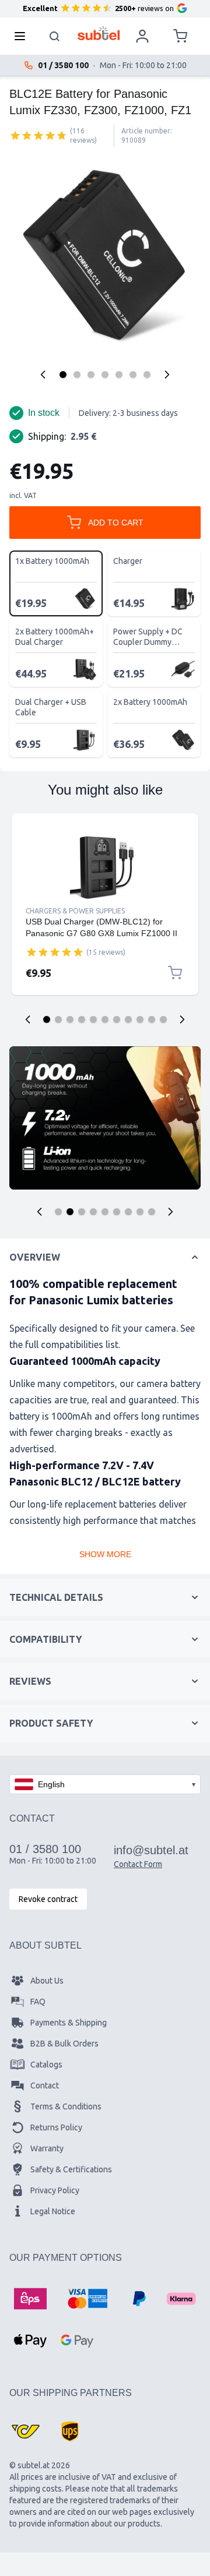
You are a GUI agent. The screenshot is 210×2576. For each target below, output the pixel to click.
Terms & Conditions (66, 2106)
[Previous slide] (28, 1019)
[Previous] (43, 375)
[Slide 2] (58, 1019)
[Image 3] (91, 375)
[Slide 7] (117, 1019)
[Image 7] (147, 375)
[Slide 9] (140, 1019)
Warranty (47, 2148)
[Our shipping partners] (26, 2432)
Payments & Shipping (69, 2023)
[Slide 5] (93, 1019)
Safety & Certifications (71, 2169)
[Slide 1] (47, 1019)
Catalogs (46, 2065)
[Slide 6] (105, 1019)
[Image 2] (77, 375)
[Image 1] (63, 375)
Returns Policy (56, 2127)
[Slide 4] (82, 1019)
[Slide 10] (152, 1019)
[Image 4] (105, 375)
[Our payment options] (30, 2299)
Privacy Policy (55, 2190)
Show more (105, 1554)
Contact (45, 2085)
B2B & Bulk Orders (64, 2044)
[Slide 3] (70, 1019)
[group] (38, 135)
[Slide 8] (128, 1019)
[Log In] (142, 36)
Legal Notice (53, 2211)
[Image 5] (119, 375)
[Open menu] (23, 36)
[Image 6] (133, 375)
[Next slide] (182, 1019)
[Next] (167, 375)
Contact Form (138, 1864)
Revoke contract (48, 1899)
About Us (47, 1981)
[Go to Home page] (99, 33)
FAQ (38, 2002)
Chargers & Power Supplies (75, 911)
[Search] (55, 36)
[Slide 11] (163, 1019)
